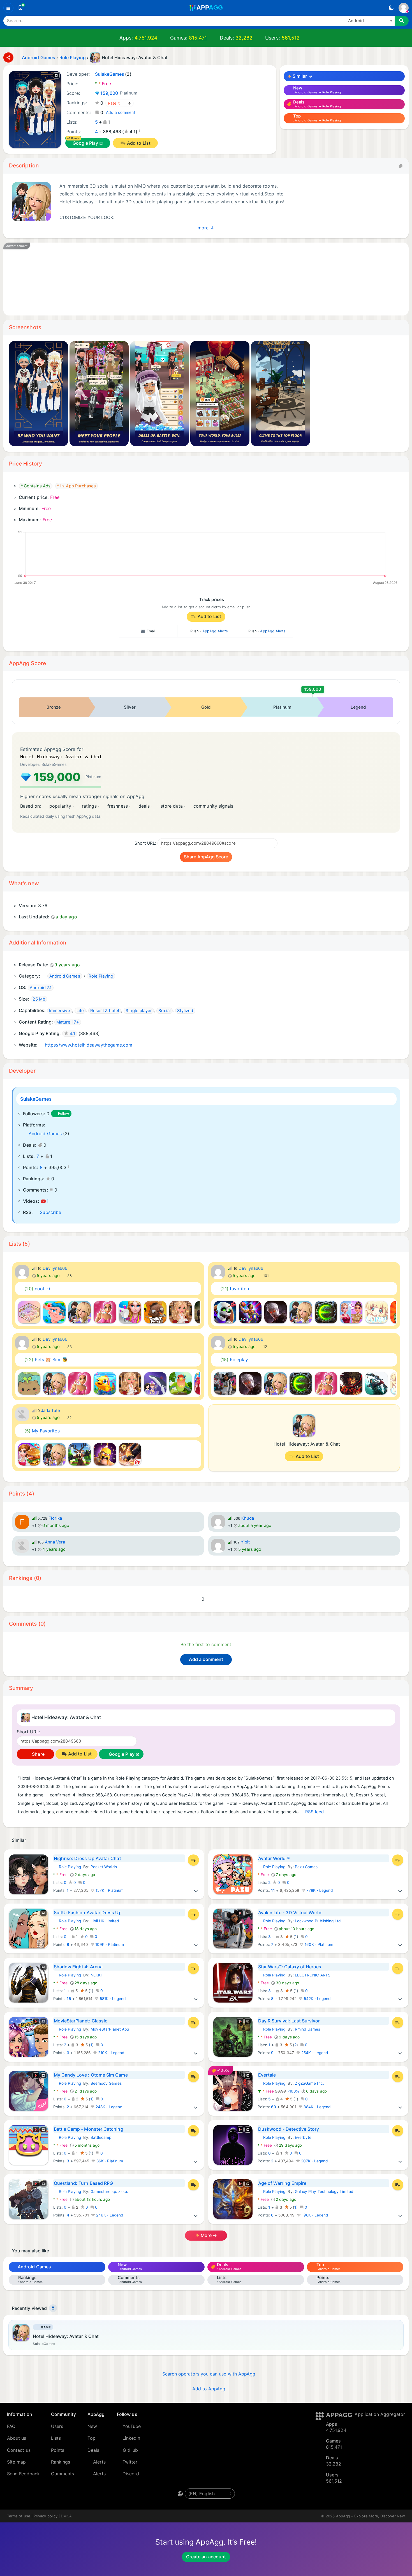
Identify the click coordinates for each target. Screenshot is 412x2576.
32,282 (244, 38)
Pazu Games (306, 1867)
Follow (64, 1113)
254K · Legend (314, 2053)
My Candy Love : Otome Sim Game (91, 2075)
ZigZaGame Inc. (309, 2083)
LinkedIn (131, 2438)
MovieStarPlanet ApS (110, 2029)
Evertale (267, 2075)
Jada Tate (51, 1411)
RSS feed (315, 1812)
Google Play (85, 143)
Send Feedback (23, 2474)
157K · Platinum (109, 1890)
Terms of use (19, 2516)
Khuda (248, 1518)
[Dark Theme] (391, 8)
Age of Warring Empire (282, 2183)
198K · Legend (314, 2215)
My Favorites (42, 1431)
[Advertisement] (180, 279)
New (92, 2426)
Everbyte (303, 2137)
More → (208, 2235)
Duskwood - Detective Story (289, 2129)
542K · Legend (317, 1999)
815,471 (198, 38)
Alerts (99, 2462)
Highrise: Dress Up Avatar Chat (87, 1858)
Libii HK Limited (105, 1921)
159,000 (119, 93)
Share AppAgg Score (206, 857)
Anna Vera (55, 1542)
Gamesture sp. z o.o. (109, 2192)
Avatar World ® (274, 1858)
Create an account (206, 2557)
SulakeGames (36, 1099)
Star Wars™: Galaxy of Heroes (290, 1967)
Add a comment (121, 112)
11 (273, 1890)
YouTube (132, 2426)
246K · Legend (109, 2215)
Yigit (245, 1542)
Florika (55, 1518)
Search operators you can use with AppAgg (209, 2374)
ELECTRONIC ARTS (313, 1975)
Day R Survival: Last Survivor (289, 2021)
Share (38, 1754)
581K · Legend (112, 1999)
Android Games (45, 1133)
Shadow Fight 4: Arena (78, 1967)
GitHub (130, 2450)
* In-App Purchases (77, 486)
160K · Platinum (318, 1944)
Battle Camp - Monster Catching (89, 2129)
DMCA (66, 2516)
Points (58, 2450)
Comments (63, 2474)
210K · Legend (111, 2053)
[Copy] (401, 166)
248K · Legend (108, 2107)
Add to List (139, 143)
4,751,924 (146, 38)
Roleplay (234, 1360)
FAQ (11, 2426)
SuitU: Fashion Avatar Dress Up (88, 1913)
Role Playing (67, 1867)
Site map (17, 2462)
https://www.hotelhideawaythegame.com (89, 1045)
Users (57, 2426)
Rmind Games (308, 2029)
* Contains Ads (36, 486)
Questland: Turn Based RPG (84, 2183)
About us (17, 2438)
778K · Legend (319, 1890)
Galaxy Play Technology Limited (324, 2192)
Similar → (302, 76)
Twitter (130, 2462)
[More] (196, 1890)
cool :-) (37, 1289)
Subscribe (50, 1212)
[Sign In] (404, 8)
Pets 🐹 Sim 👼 (46, 1360)
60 (274, 2107)
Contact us (19, 2450)
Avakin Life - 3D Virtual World (290, 1913)
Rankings (61, 2462)
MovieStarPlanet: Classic (81, 2021)
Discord (131, 2474)
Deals (93, 2450)
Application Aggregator (380, 2414)
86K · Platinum (109, 2161)
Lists (56, 2438)
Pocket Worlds (104, 1867)
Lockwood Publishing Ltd (318, 1921)
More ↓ (206, 227)
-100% (279, 2091)
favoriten (235, 1289)
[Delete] (53, 2308)
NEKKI (96, 1975)
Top (92, 2438)
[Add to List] (193, 1860)
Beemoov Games (106, 2083)
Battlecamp (101, 2137)
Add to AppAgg (209, 2389)
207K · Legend (314, 2161)
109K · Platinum (109, 1944)
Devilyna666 (55, 1268)
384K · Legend (317, 2107)
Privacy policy (46, 2516)
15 (69, 1999)
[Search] (402, 21)
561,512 (291, 38)
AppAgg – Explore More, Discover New (371, 2516)
